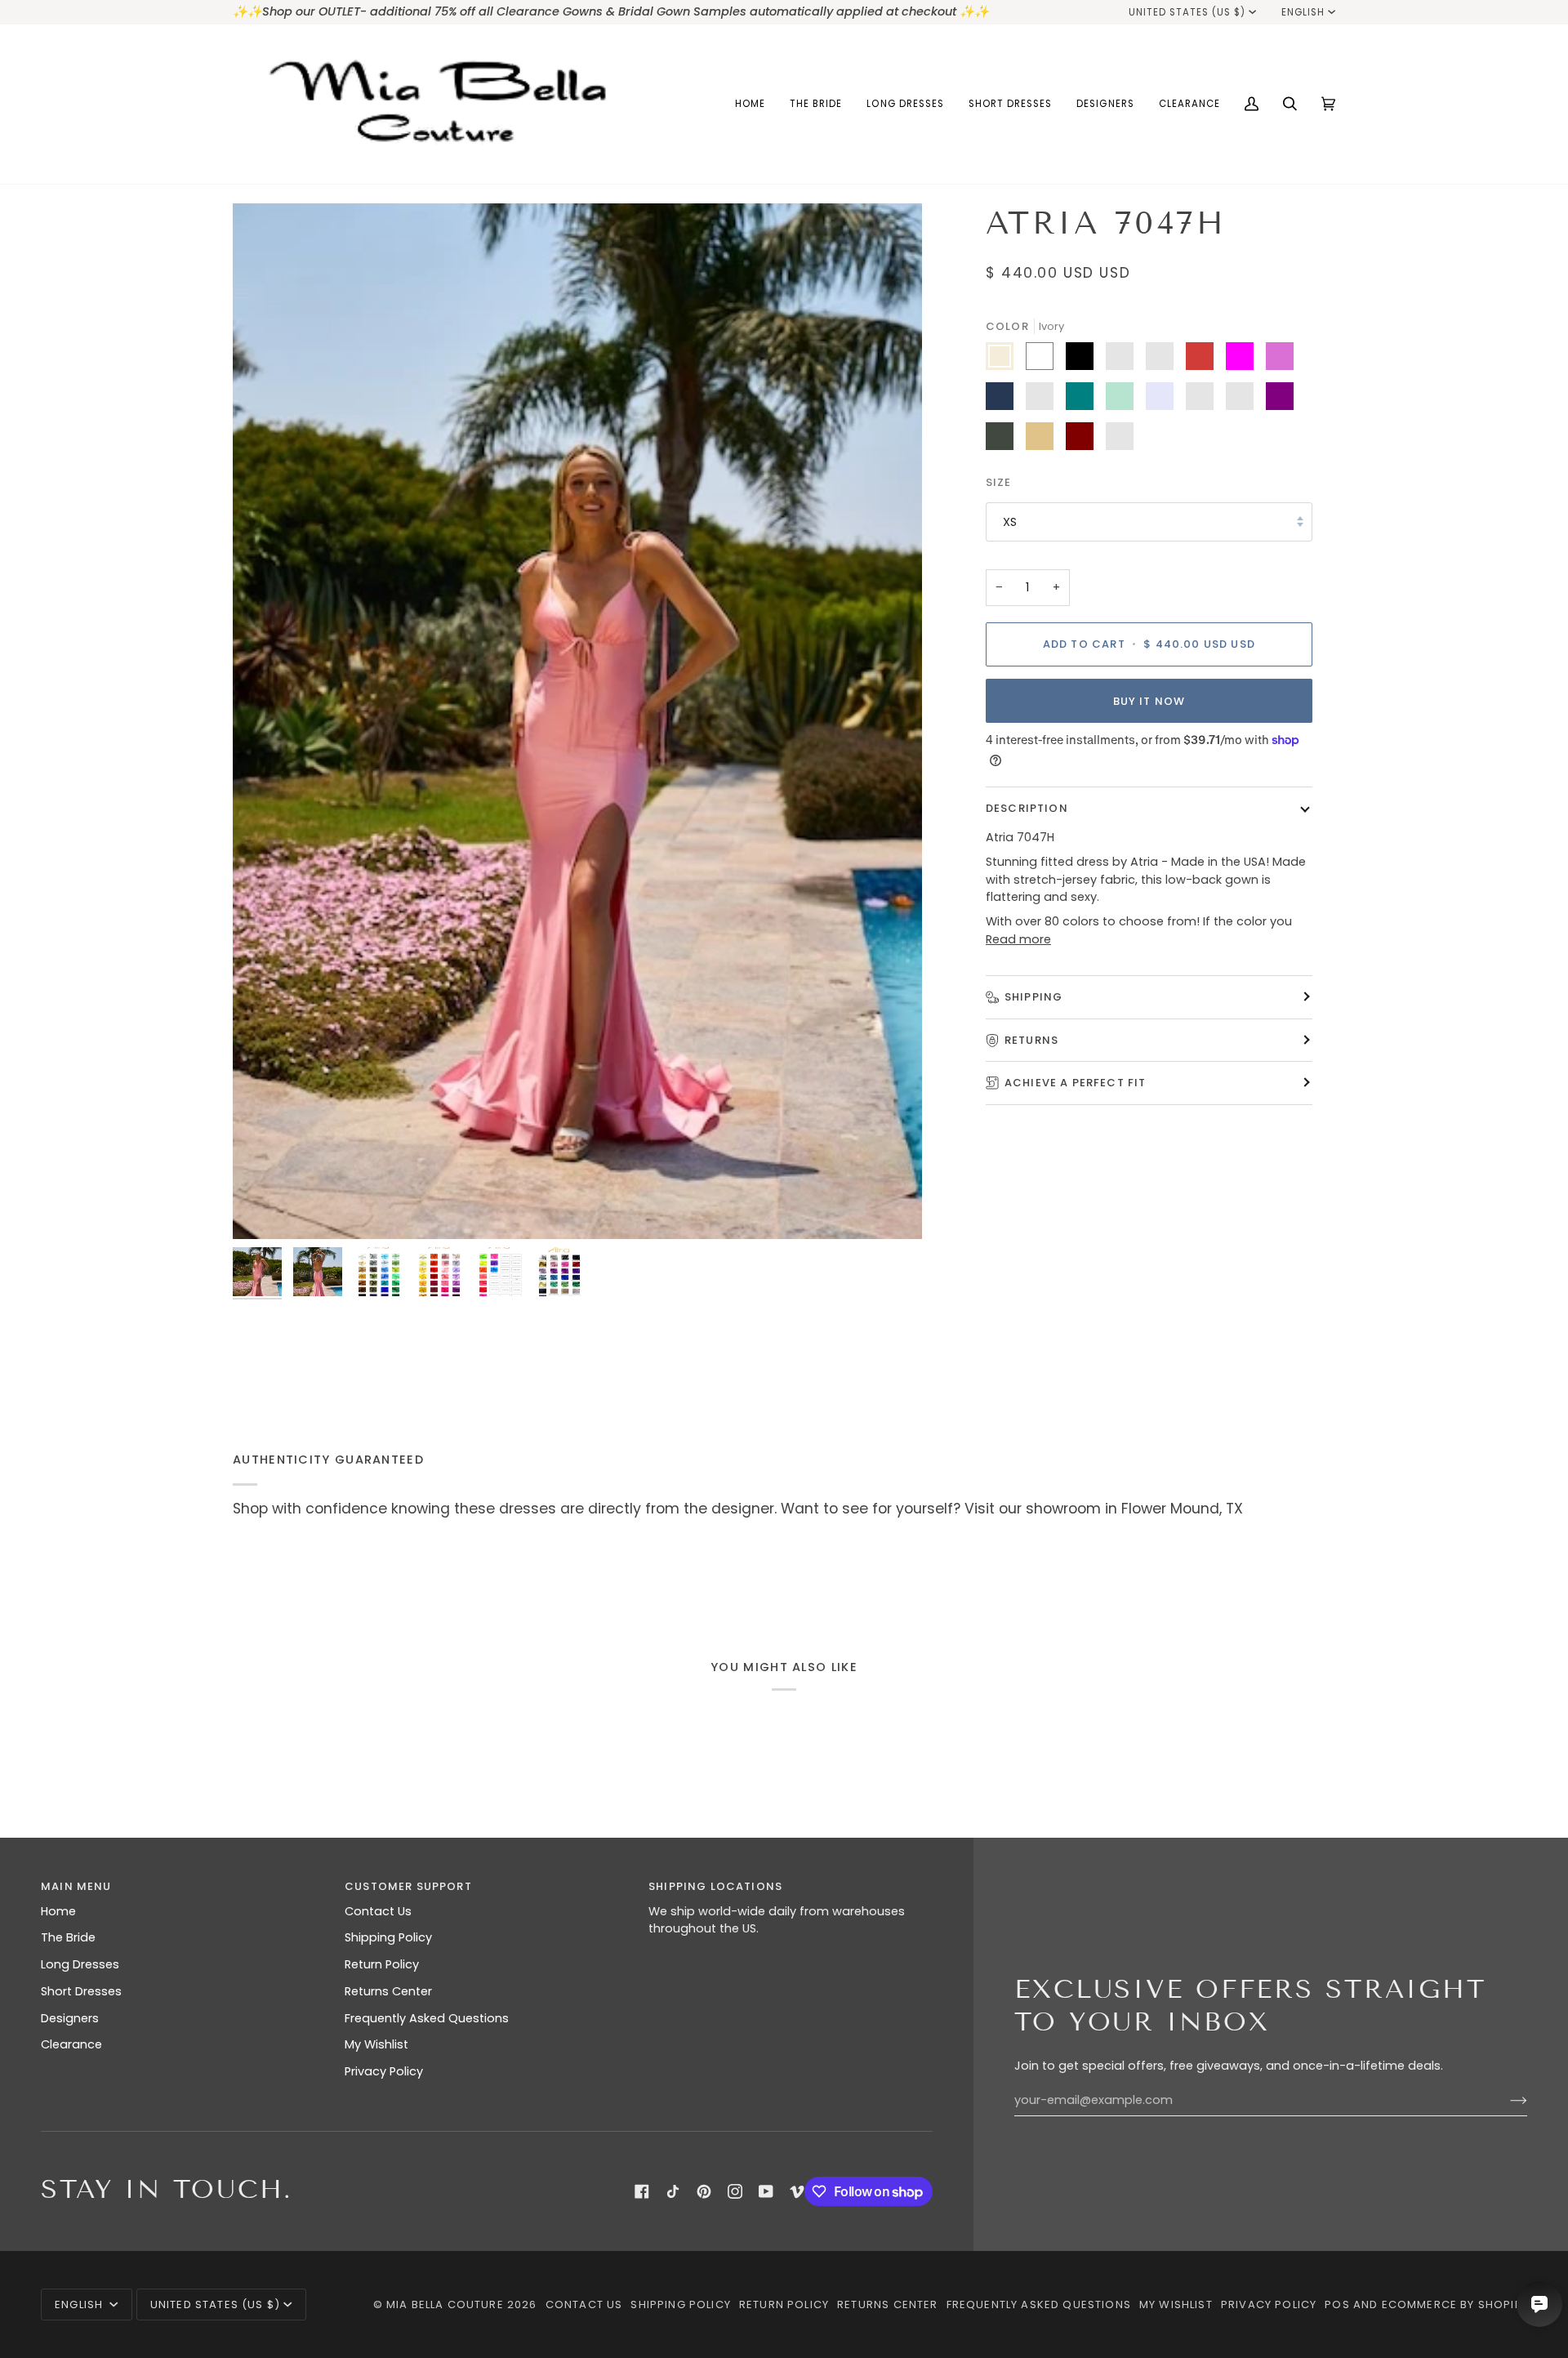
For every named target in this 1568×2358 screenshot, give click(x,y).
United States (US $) (1187, 12)
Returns (1031, 1039)
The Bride (68, 1937)
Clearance (71, 2044)
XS (1010, 521)
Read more (1018, 939)
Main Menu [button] (76, 1886)
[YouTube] (766, 2191)
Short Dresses (81, 1991)
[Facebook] (642, 2191)
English (1303, 12)
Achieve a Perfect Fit (1076, 1083)
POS (1337, 2305)
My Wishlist (376, 2044)
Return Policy (382, 1964)
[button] (816, 104)
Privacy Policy (384, 2071)
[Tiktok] (673, 2191)
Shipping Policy (388, 1937)
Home (58, 1911)
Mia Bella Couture (445, 2305)
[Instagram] (735, 2191)
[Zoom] (577, 721)
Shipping (1033, 997)
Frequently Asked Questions (427, 2018)
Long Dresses (80, 1964)
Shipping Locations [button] (715, 1886)
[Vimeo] (797, 2191)
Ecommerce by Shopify (1454, 2305)
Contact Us (378, 1911)
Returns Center (388, 1991)
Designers (70, 2018)
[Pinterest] (704, 2191)
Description (1027, 808)
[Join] (1506, 2100)
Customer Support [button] (408, 1886)
